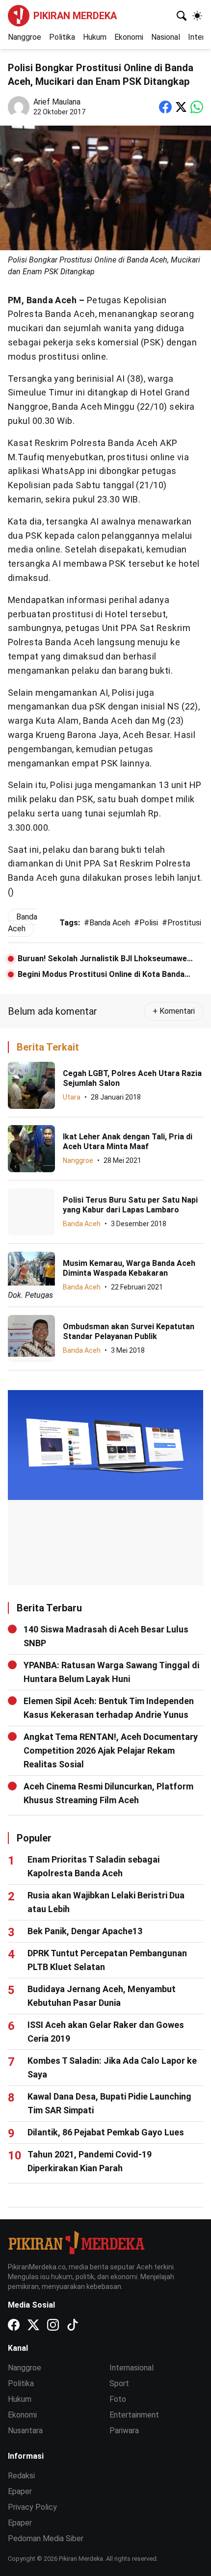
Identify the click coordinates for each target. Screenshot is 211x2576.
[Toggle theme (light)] (197, 16)
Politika (62, 37)
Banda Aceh (82, 1224)
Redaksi (21, 2476)
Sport (119, 2383)
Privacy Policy (32, 2507)
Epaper (20, 2491)
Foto (118, 2399)
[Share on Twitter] (181, 107)
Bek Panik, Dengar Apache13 (85, 1931)
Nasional (166, 37)
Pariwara (124, 2431)
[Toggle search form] (182, 16)
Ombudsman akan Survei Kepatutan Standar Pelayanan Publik (129, 1331)
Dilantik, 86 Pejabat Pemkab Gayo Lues (106, 2132)
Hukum (95, 37)
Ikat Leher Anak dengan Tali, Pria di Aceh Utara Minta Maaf (128, 1142)
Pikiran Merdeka (75, 16)
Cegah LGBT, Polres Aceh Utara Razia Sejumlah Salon (132, 1078)
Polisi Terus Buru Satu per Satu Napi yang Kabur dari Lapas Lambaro (130, 1205)
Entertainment (134, 2415)
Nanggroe (25, 37)
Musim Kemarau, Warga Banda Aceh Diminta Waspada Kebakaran (129, 1268)
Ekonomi (129, 37)
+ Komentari (174, 1011)
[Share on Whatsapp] (197, 107)
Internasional (132, 2368)
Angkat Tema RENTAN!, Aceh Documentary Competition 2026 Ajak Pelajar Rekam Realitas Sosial (111, 1750)
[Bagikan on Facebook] (165, 107)
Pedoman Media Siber (46, 2538)
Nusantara (25, 2431)
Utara (72, 1097)
